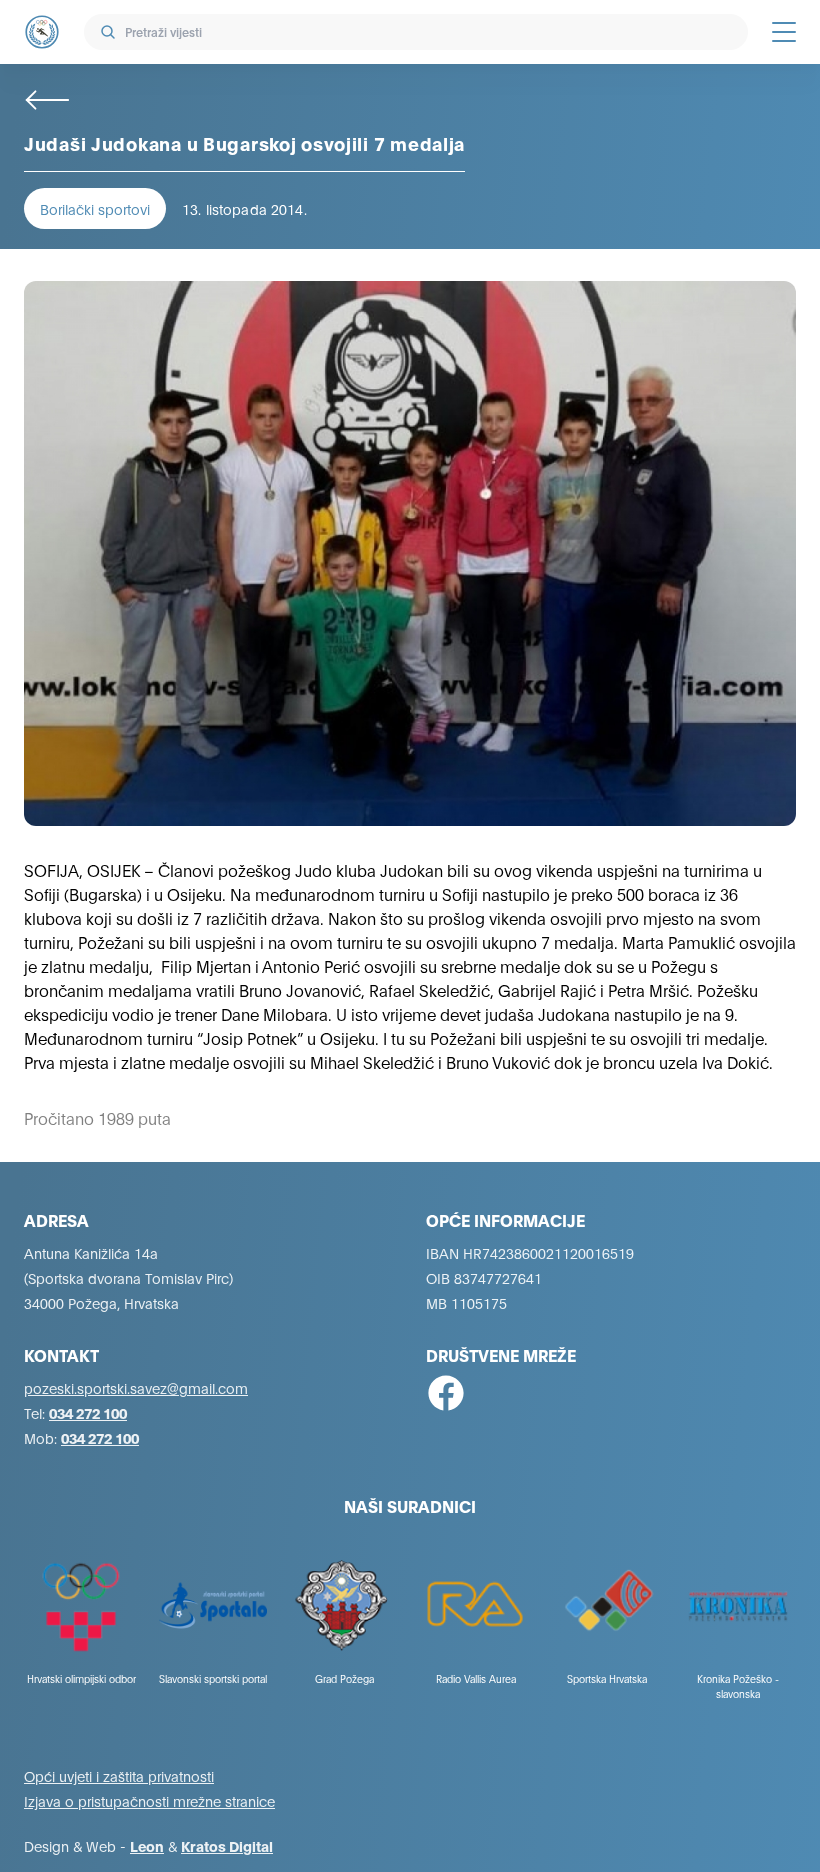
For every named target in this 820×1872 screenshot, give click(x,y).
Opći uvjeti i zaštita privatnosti (119, 1775)
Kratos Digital (227, 1845)
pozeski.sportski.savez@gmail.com (136, 1387)
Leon (147, 1845)
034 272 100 (88, 1412)
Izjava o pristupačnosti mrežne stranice (149, 1800)
